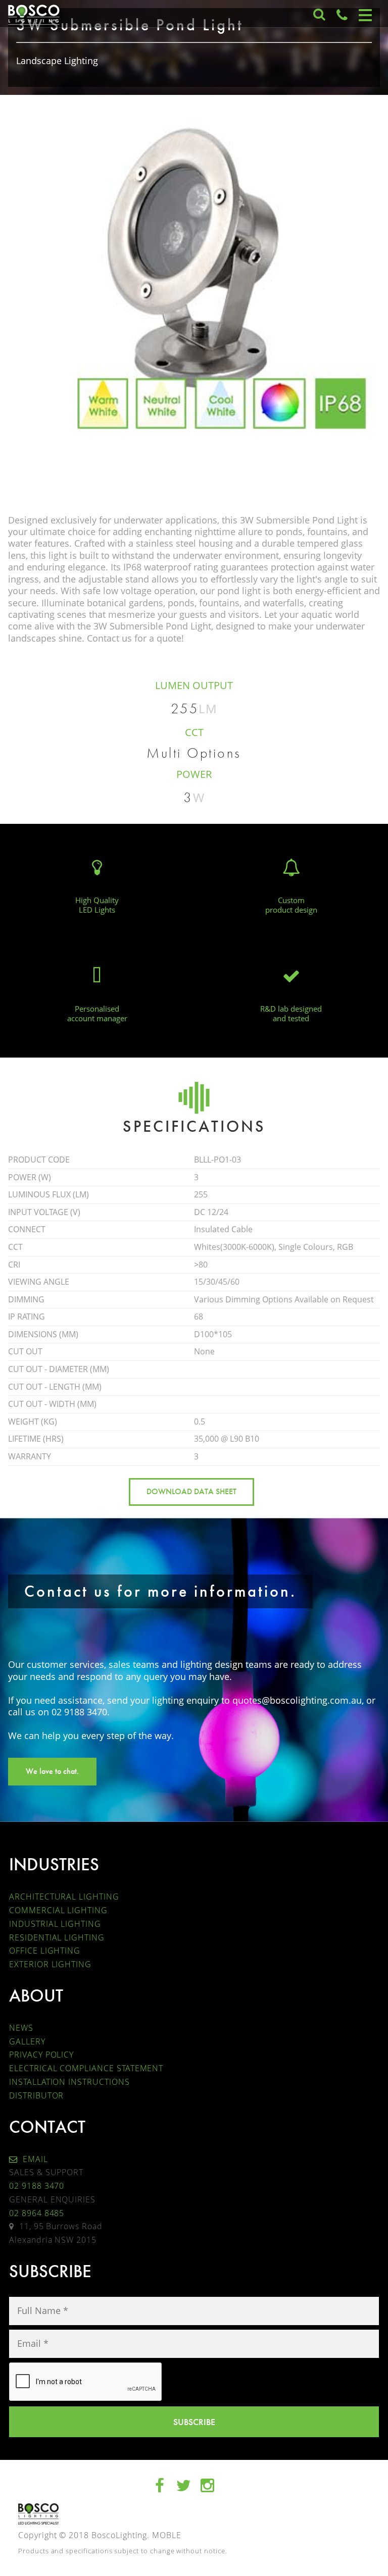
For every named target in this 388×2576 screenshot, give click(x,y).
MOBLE (167, 2535)
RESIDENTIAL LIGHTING (57, 1937)
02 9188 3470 (37, 2186)
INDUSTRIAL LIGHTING (55, 1924)
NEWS (21, 2028)
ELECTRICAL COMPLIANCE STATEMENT (86, 2068)
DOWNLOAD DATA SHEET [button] (191, 1491)
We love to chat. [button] (52, 1771)
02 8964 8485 (37, 2213)
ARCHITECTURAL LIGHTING (64, 1897)
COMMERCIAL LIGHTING (58, 1910)
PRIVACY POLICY (41, 2055)
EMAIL (34, 2159)
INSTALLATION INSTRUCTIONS (69, 2082)
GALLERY (27, 2041)
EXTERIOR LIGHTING (50, 1964)
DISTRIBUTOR (36, 2095)
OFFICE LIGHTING (45, 1951)
